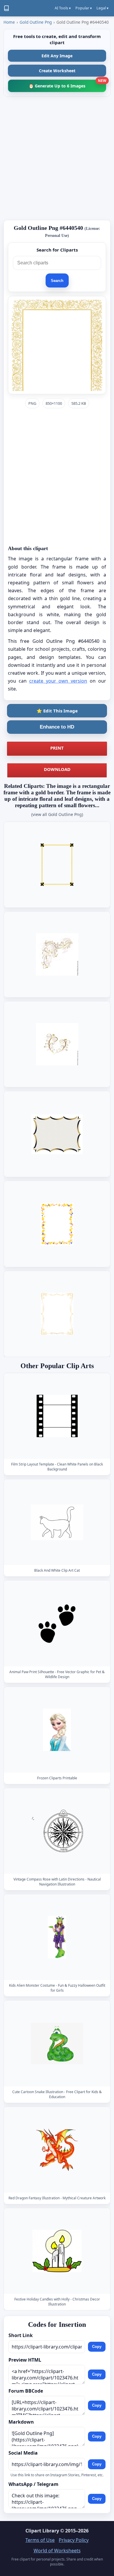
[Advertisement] (57, 158)
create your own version (58, 681)
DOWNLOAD (57, 769)
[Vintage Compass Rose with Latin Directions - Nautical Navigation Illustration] (57, 1831)
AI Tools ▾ (63, 8)
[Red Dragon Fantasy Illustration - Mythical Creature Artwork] (57, 2150)
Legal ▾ (102, 8)
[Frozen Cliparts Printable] (57, 1730)
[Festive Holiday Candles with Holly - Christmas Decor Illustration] (57, 2251)
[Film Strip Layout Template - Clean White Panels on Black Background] (57, 1416)
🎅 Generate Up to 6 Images (67, 84)
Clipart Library (42, 2531)
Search (57, 281)
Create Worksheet (57, 71)
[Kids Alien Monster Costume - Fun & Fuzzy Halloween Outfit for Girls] (57, 1937)
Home (9, 22)
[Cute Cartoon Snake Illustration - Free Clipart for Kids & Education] (57, 2044)
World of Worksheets (57, 2551)
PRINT (57, 748)
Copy (97, 2347)
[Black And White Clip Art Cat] (57, 1522)
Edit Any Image (57, 56)
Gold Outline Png (36, 22)
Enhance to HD (57, 727)
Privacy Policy (74, 2540)
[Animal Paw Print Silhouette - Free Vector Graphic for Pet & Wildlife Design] (57, 1624)
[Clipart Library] (6, 8)
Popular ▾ (84, 8)
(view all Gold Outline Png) (57, 814)
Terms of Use (40, 2540)
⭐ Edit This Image (57, 711)
